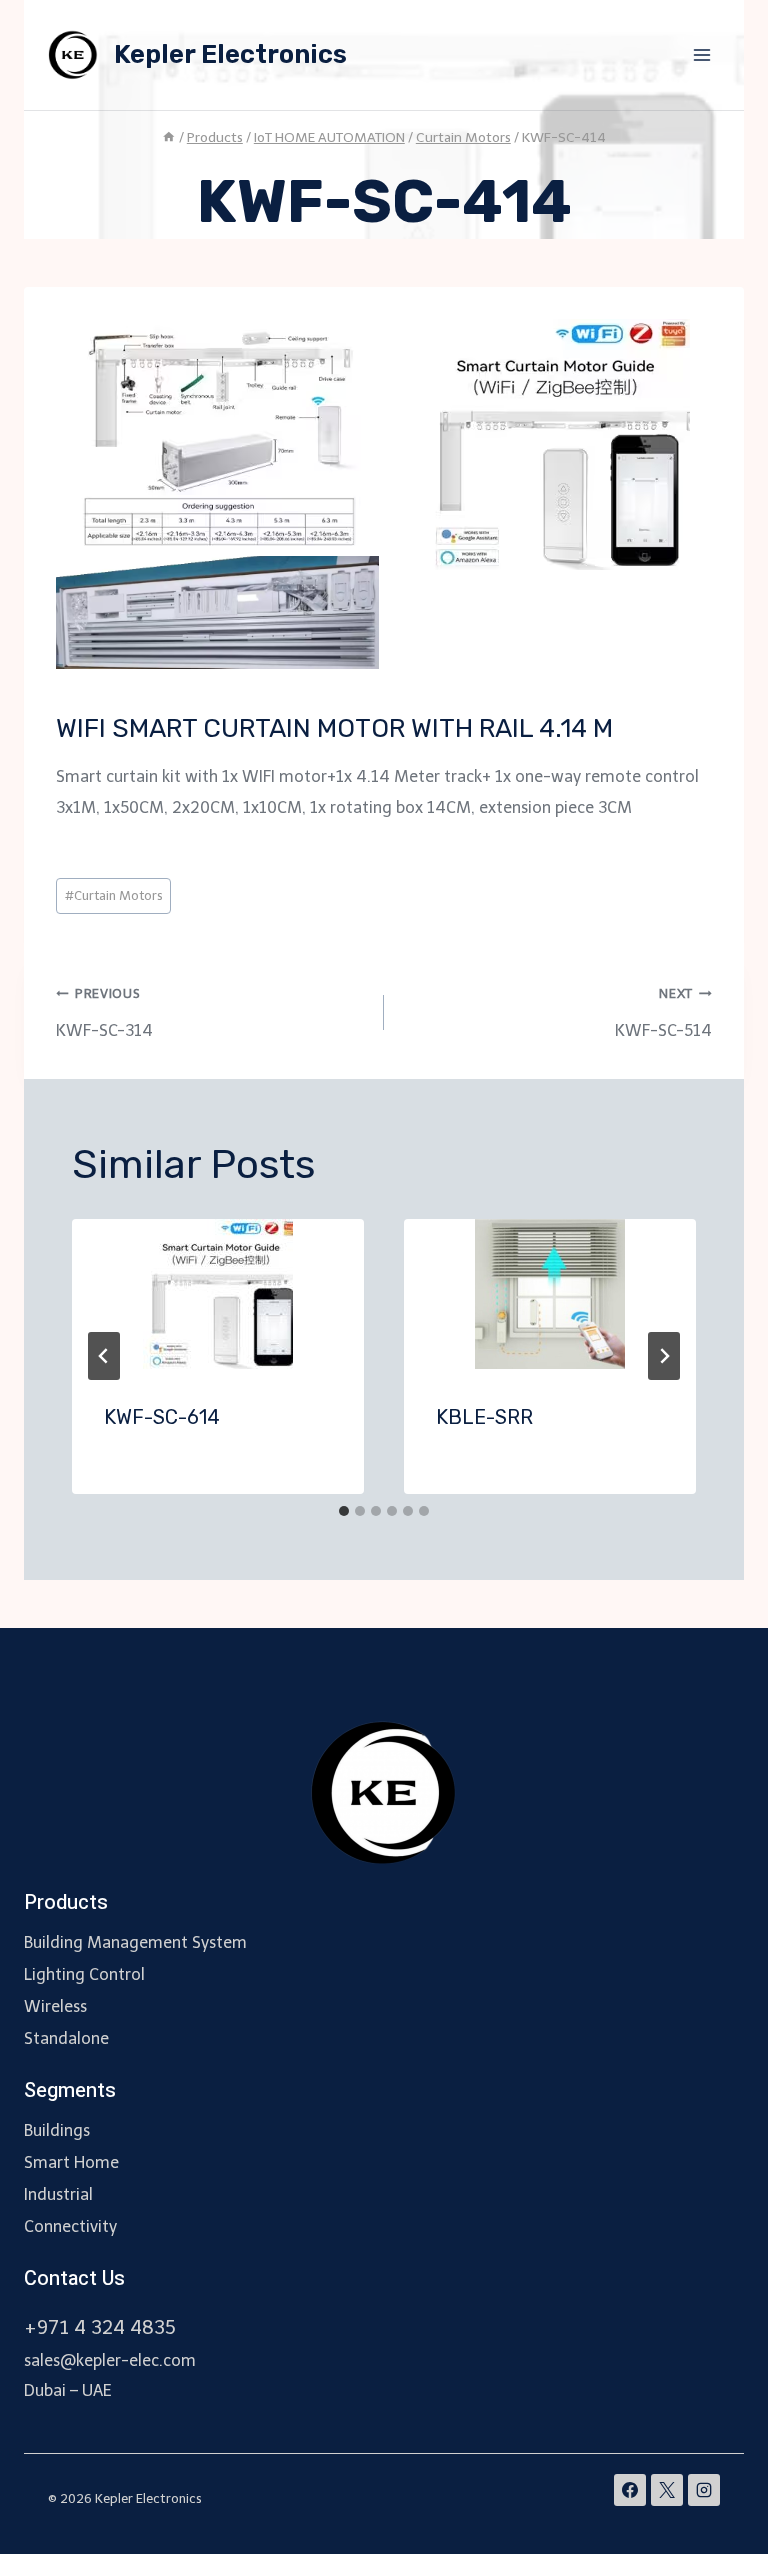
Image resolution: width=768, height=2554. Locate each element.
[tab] (344, 1511)
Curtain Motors (114, 895)
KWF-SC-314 (104, 1013)
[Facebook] (630, 2490)
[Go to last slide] (104, 1356)
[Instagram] (704, 2490)
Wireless (55, 2006)
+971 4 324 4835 (100, 2327)
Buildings (57, 2130)
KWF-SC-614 (162, 1417)
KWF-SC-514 (663, 1013)
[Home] (169, 137)
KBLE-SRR (484, 1417)
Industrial (58, 2194)
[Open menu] (701, 54)
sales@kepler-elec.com (110, 2360)
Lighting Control (84, 1974)
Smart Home (71, 2162)
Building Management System (135, 1942)
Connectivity (70, 2226)
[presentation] (218, 1294)
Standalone (66, 2038)
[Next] (664, 1356)
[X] (667, 2490)
